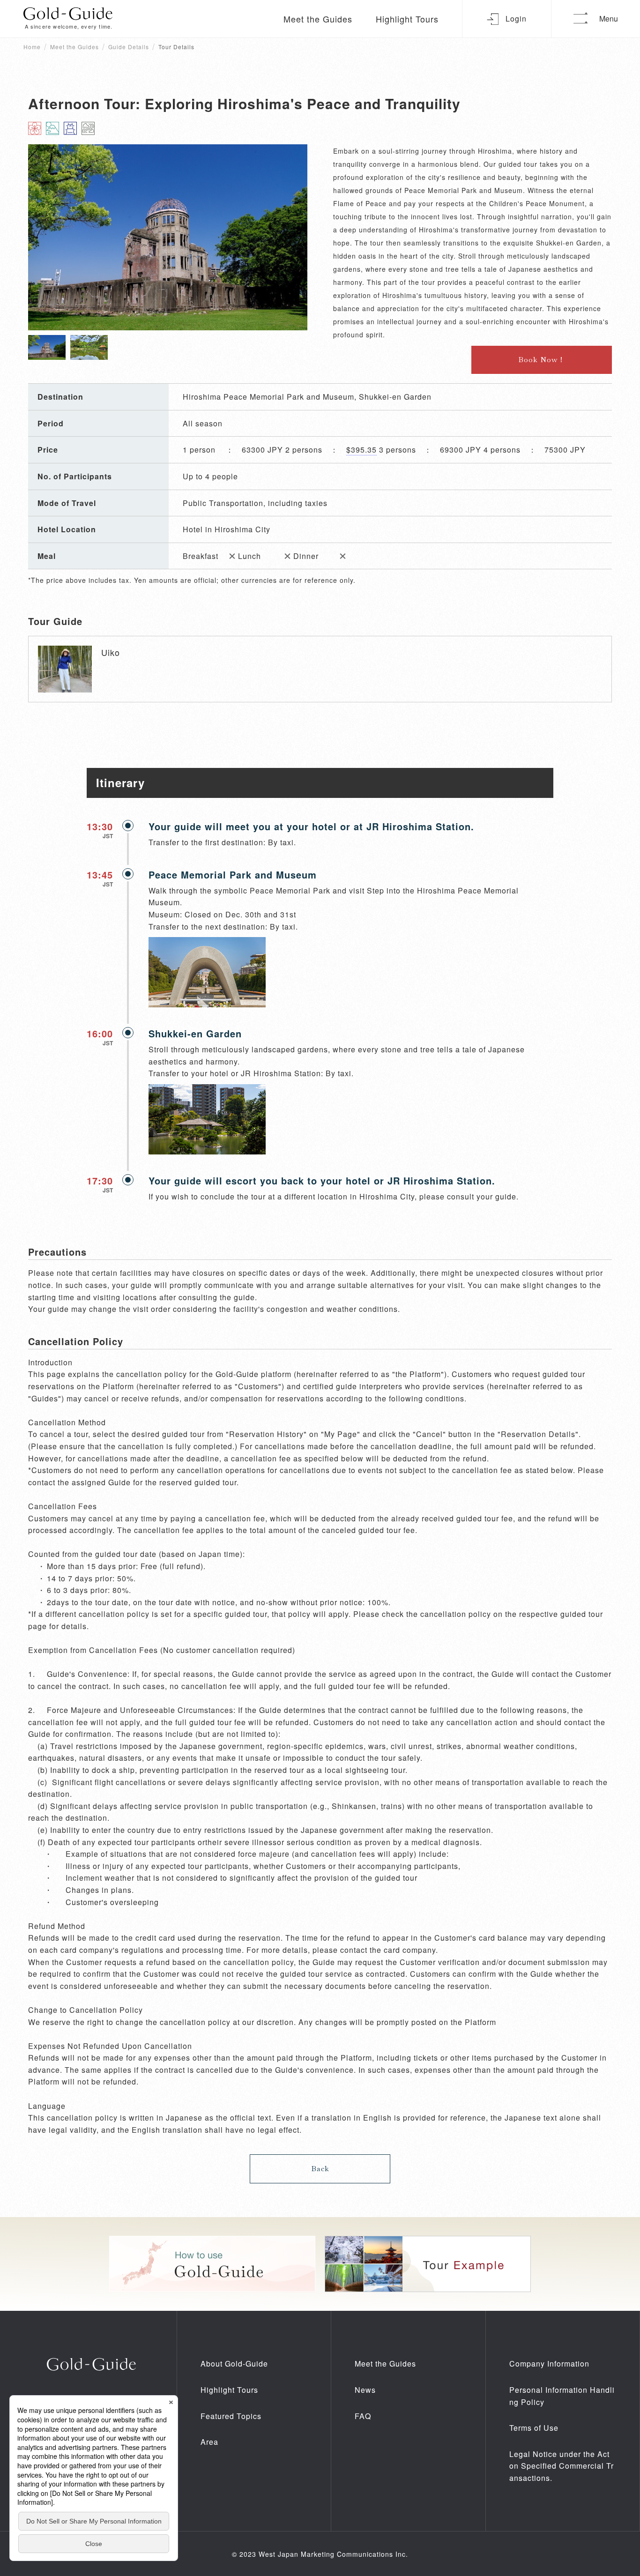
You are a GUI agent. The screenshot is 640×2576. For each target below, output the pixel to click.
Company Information (549, 2364)
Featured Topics (231, 2416)
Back (320, 2169)
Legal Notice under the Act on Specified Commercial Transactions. (562, 2466)
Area (209, 2442)
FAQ (363, 2416)
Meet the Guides (318, 19)
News (365, 2390)
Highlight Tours (407, 19)
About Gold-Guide (234, 2364)
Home (32, 47)
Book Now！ (542, 360)
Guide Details (129, 47)
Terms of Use (534, 2428)
